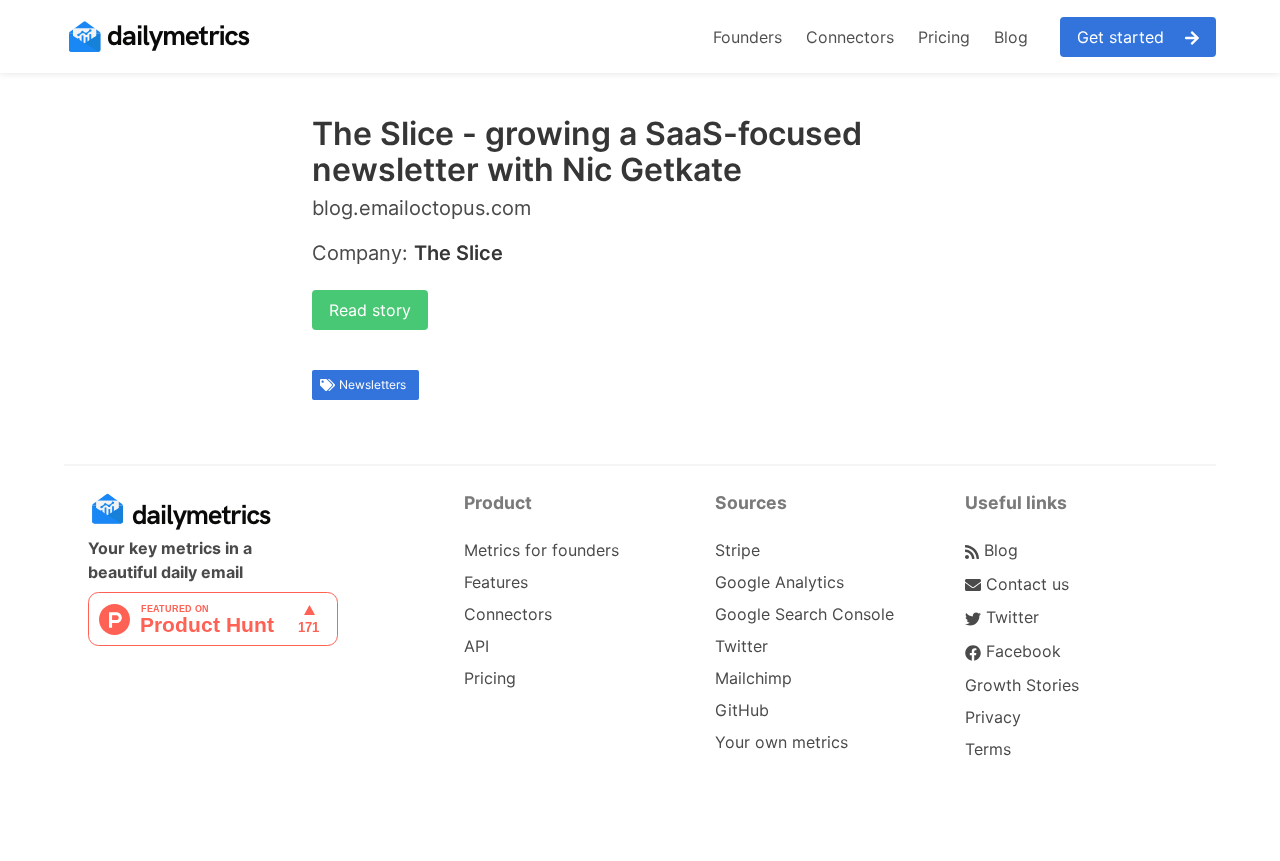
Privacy (993, 717)
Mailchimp (753, 678)
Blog (1011, 37)
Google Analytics (779, 582)
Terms (988, 749)
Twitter (741, 646)
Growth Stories (1022, 685)
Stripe (737, 550)
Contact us (1025, 584)
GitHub (742, 710)
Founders (747, 37)
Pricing (944, 37)
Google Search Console (804, 614)
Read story (370, 310)
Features (496, 582)
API (476, 646)
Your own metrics (781, 742)
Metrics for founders (541, 550)
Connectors (850, 37)
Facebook (1021, 651)
